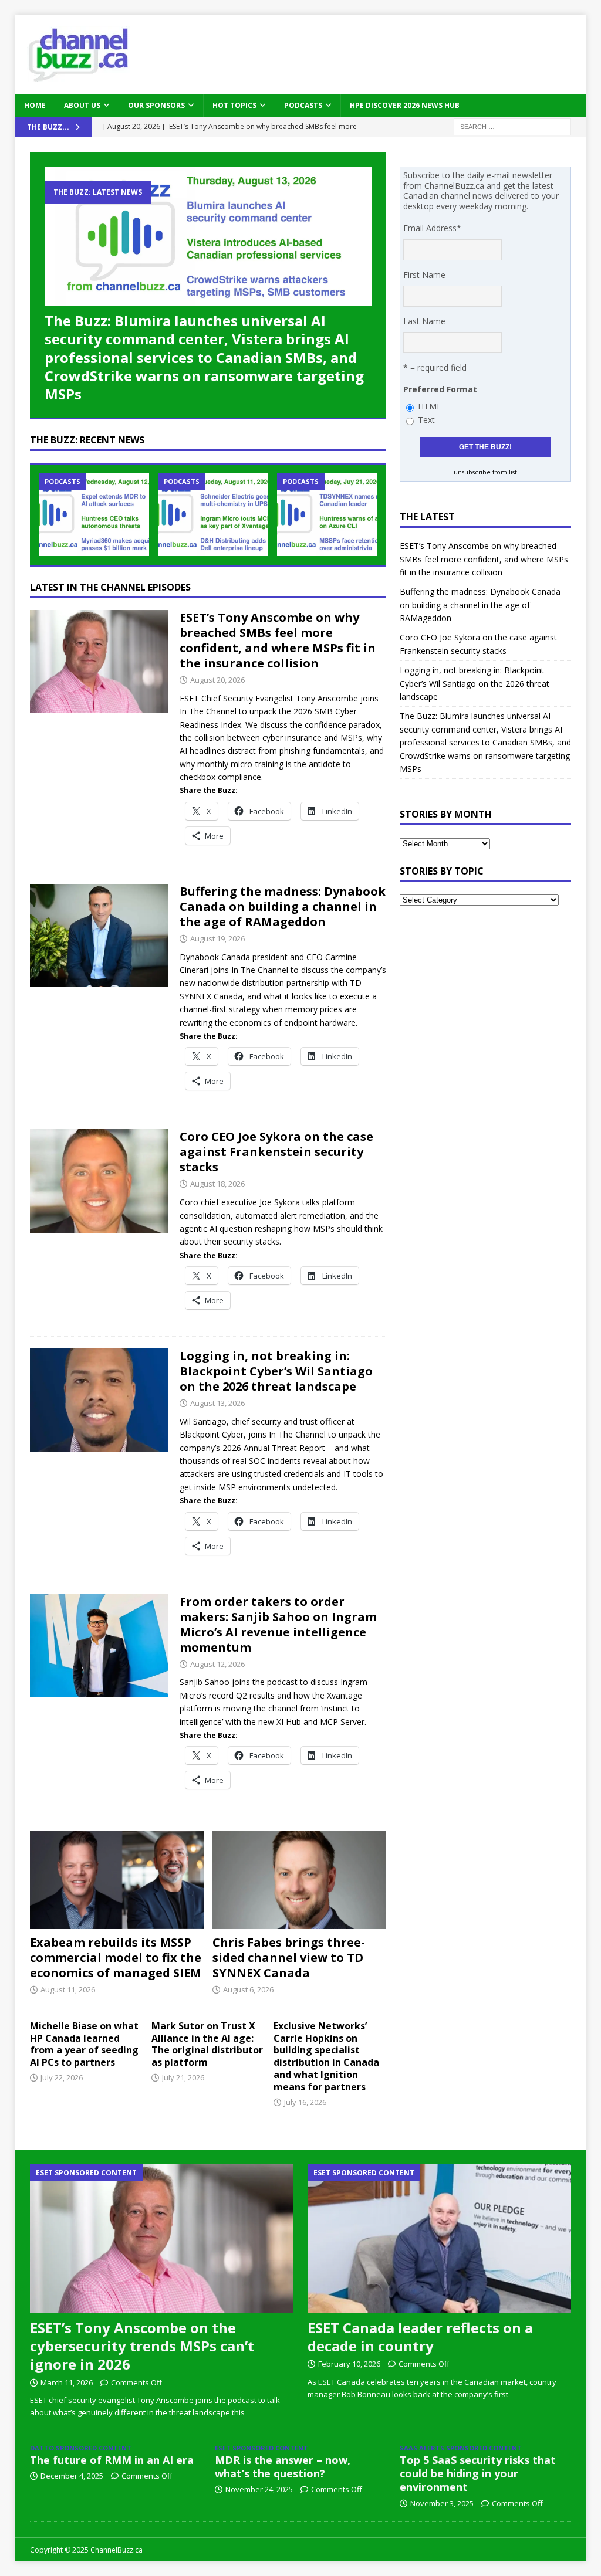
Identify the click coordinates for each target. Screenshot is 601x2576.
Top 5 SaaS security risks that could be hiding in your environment (478, 2474)
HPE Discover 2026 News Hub (405, 105)
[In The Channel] (99, 662)
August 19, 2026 (217, 938)
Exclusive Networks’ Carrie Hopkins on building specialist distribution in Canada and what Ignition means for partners (326, 2056)
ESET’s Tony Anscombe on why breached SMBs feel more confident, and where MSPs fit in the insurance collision (278, 640)
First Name (424, 275)
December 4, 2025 (72, 2476)
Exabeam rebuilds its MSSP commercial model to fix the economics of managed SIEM (116, 1958)
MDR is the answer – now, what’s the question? (283, 2467)
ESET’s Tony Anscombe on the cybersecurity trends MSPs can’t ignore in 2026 (142, 2346)
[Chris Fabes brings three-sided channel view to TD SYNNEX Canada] (299, 1880)
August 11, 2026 (68, 1989)
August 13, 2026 (217, 1403)
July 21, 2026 (183, 2077)
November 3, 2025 (442, 2503)
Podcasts (303, 105)
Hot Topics (234, 105)
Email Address (432, 228)
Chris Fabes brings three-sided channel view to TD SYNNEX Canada (289, 1958)
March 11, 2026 (67, 2382)
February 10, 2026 (349, 2364)
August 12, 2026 (217, 1664)
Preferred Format (440, 389)
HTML (430, 406)
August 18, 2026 (217, 1184)
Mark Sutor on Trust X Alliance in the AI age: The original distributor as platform (207, 2044)
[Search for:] (512, 126)
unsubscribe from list (485, 472)
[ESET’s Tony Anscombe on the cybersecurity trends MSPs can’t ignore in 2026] (162, 2238)
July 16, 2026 (305, 2102)
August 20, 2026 (217, 680)
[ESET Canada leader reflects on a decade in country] (440, 2238)
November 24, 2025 (259, 2489)
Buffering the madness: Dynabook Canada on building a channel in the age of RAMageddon (283, 906)
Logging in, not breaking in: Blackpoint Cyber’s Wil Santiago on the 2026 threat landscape (276, 1371)
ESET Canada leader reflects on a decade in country (420, 2337)
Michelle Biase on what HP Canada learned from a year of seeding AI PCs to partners (84, 2044)
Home (35, 105)
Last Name (424, 321)
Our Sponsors (156, 105)
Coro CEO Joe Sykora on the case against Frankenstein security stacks (276, 1152)
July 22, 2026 (62, 2077)
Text (426, 420)
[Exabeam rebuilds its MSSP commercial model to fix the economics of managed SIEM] (117, 1880)
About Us (82, 105)
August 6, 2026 (248, 1989)
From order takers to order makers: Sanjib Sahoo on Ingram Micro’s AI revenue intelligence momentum (278, 1624)
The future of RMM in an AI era (112, 2460)
